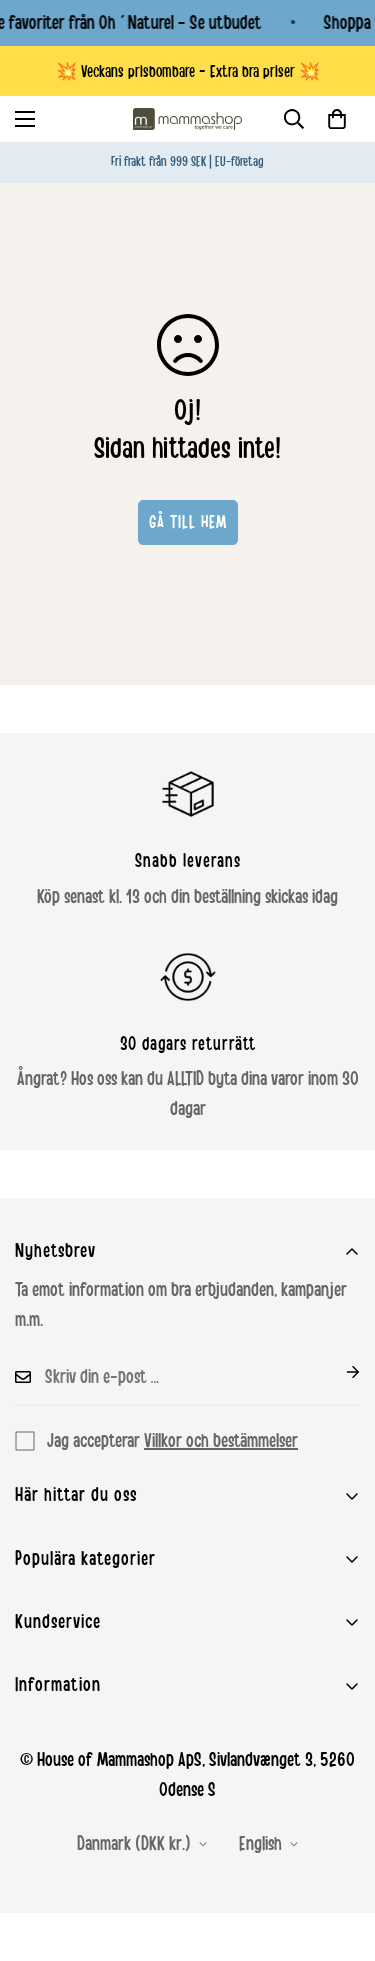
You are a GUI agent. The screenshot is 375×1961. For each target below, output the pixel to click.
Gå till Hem (188, 522)
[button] (337, 119)
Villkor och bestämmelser (221, 1441)
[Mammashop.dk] (188, 119)
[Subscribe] (337, 1372)
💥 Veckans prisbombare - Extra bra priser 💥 (188, 71)
